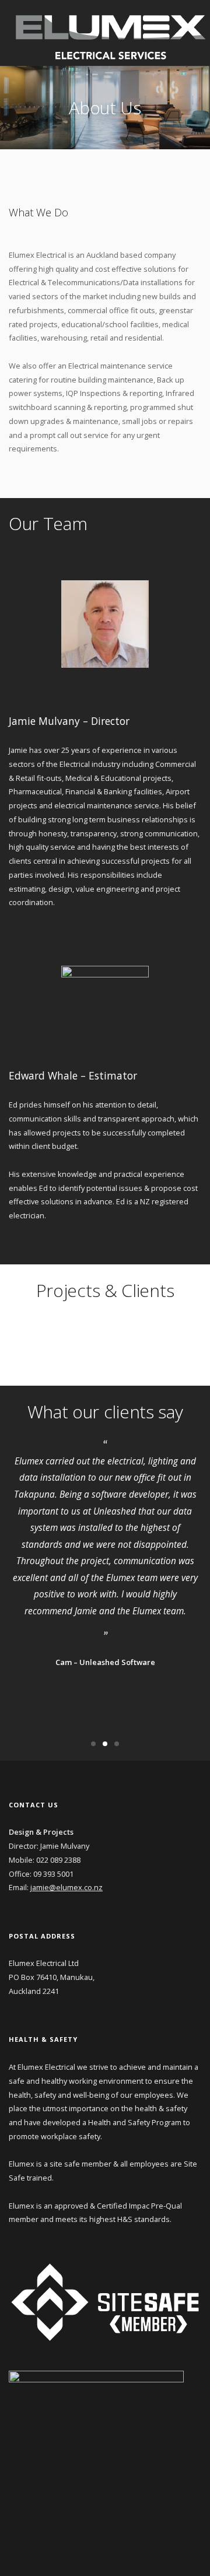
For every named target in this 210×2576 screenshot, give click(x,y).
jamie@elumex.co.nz (66, 1887)
